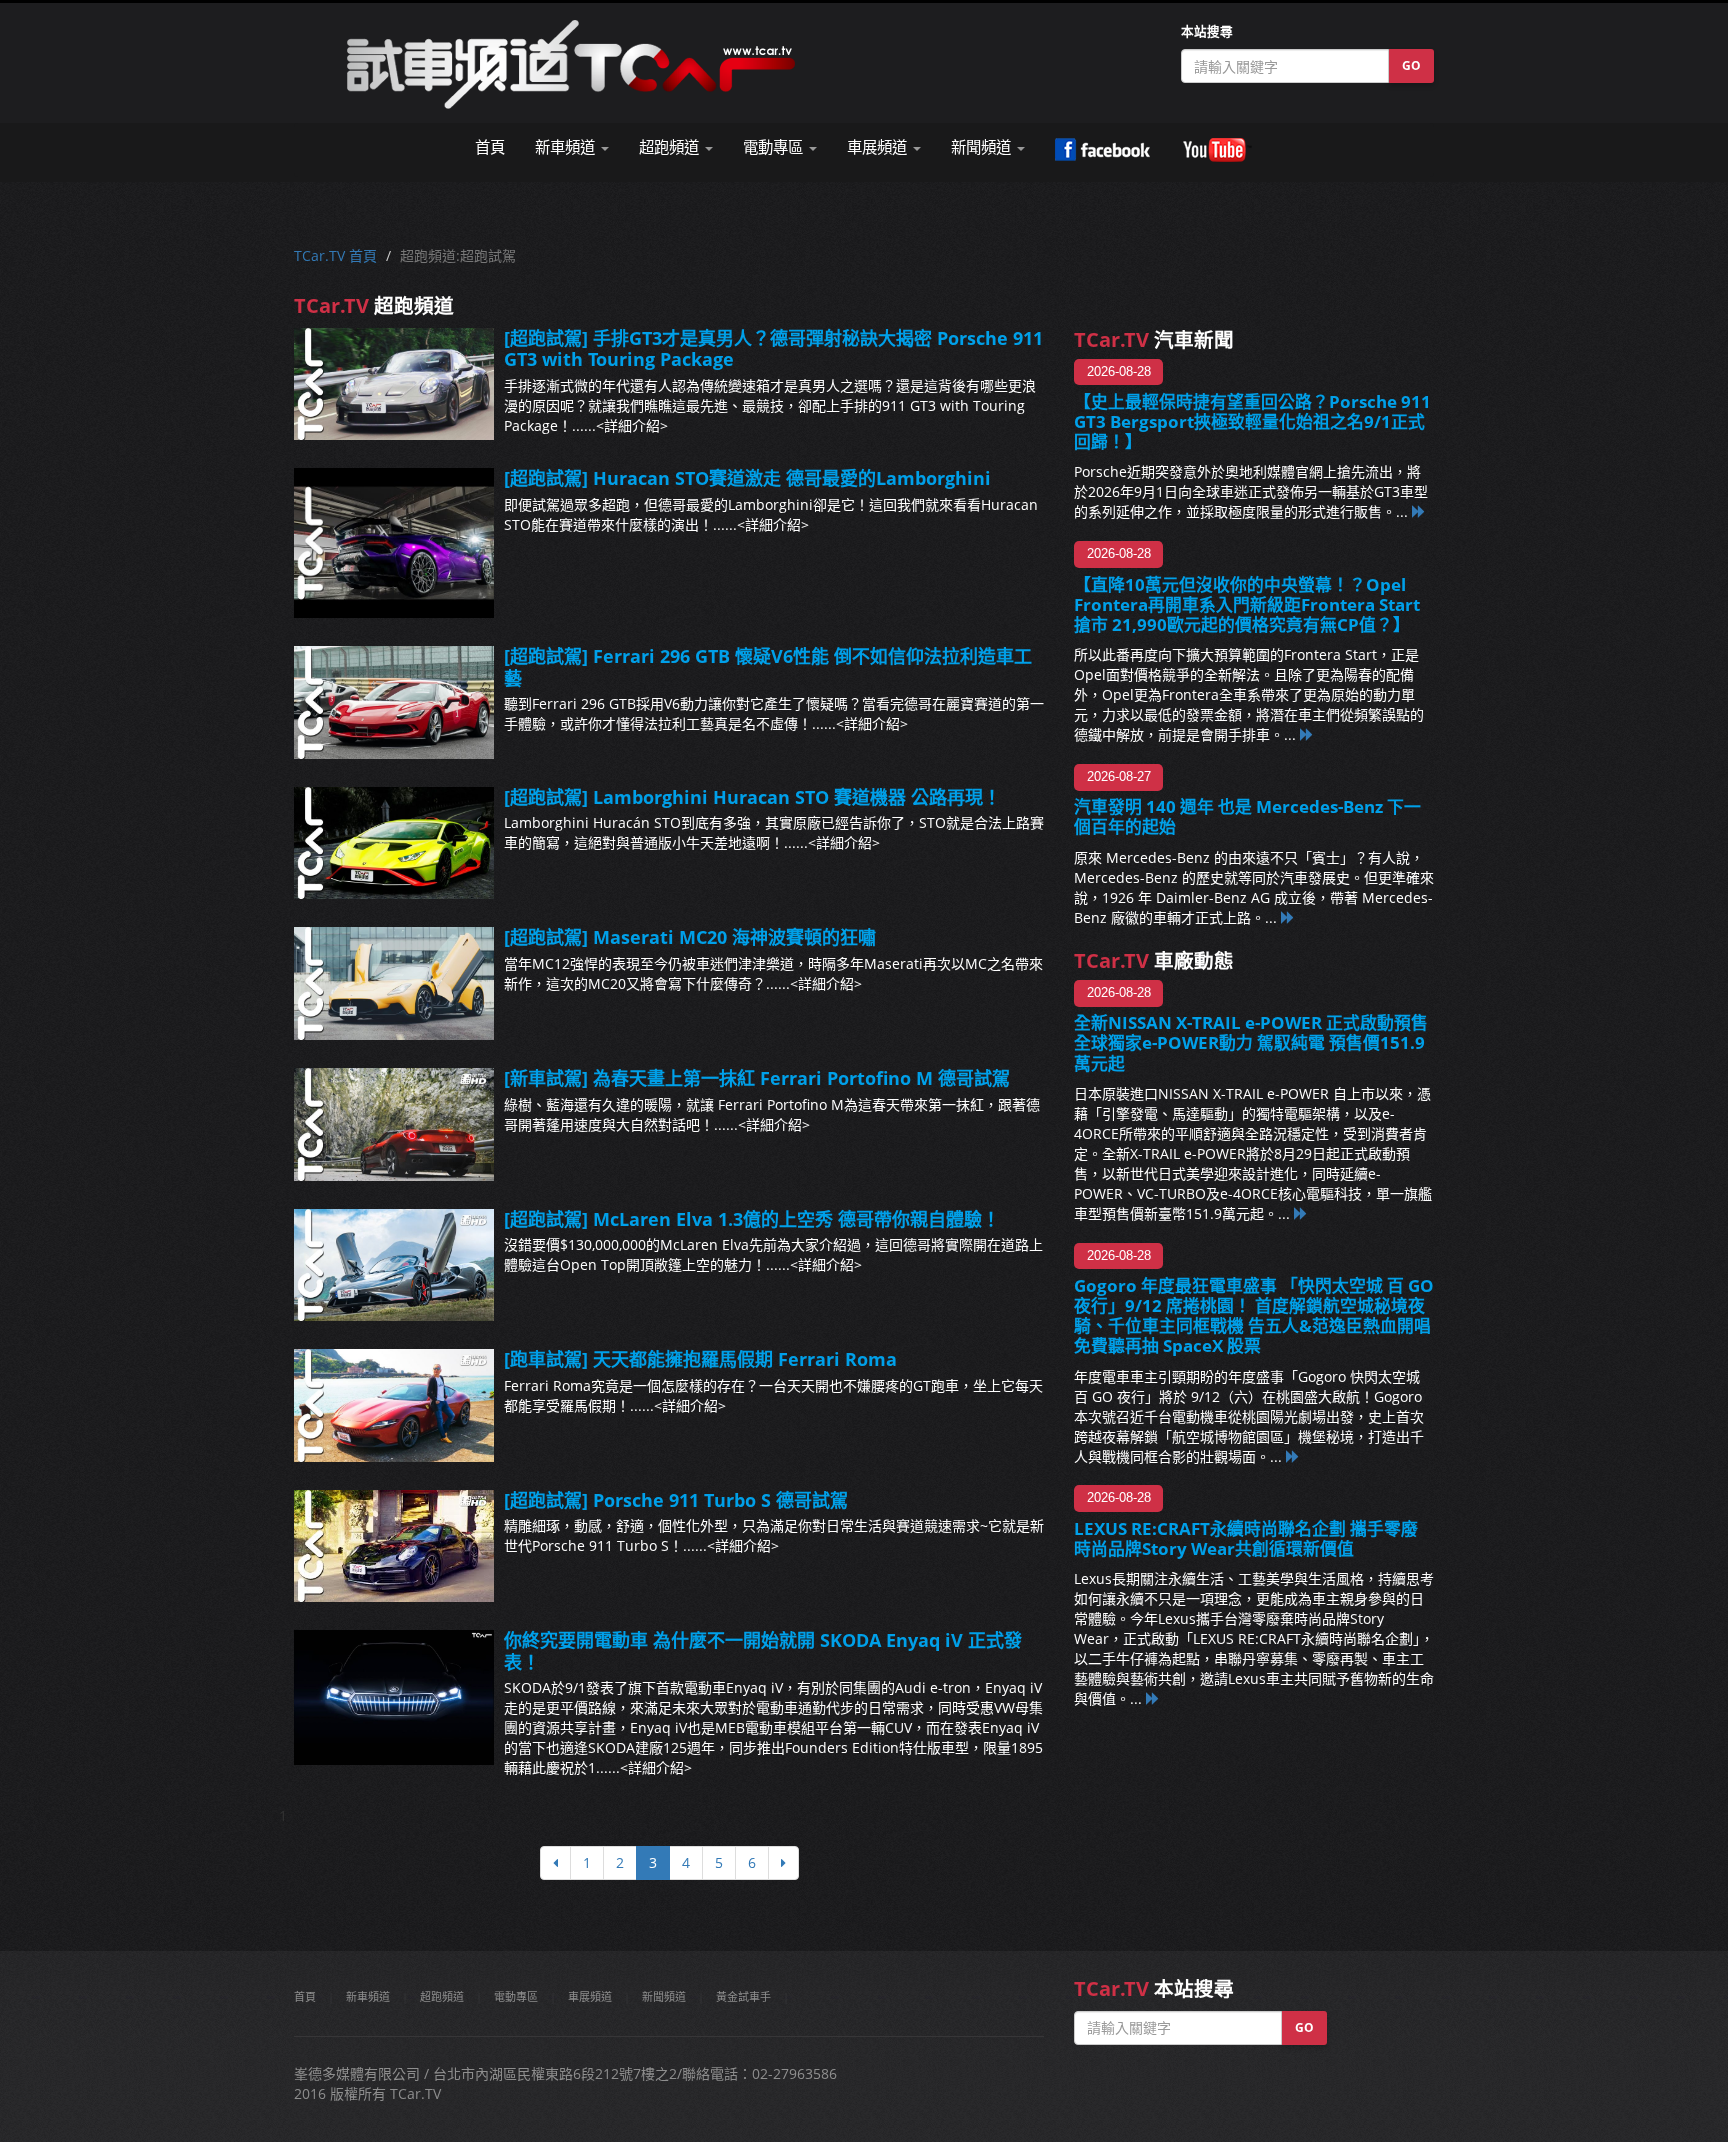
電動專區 (516, 1996)
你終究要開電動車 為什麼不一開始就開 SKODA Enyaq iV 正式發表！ (763, 1651)
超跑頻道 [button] (671, 147)
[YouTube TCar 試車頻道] (1217, 150)
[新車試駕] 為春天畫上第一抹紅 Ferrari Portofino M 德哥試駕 (757, 1078)
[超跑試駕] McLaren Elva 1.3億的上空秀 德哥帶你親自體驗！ (752, 1219)
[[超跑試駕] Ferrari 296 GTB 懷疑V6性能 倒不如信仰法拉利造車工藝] (394, 702)
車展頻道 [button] (879, 147)
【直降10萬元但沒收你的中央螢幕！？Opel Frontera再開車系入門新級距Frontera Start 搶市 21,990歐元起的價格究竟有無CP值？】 (1247, 604)
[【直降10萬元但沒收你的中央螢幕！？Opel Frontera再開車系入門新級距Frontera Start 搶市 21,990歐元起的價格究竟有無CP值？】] (1307, 734)
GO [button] (1411, 65)
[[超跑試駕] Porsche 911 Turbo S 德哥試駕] (394, 1546)
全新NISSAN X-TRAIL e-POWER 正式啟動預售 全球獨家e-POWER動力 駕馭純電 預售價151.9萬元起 (1251, 1042)
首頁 (490, 147)
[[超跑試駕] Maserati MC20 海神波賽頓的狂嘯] (394, 983)
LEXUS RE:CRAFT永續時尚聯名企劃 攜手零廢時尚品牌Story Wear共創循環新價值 (1246, 1538)
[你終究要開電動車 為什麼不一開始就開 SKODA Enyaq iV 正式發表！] (394, 1697)
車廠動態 (1154, 960)
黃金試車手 (743, 1996)
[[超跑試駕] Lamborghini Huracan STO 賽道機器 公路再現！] (394, 843)
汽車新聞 (1154, 339)
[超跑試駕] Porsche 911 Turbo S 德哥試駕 (676, 1500)
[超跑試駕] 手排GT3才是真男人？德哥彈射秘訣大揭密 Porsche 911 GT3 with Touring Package (773, 349)
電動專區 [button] (775, 147)
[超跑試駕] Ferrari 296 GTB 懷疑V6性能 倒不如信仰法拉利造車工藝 (768, 667)
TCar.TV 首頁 (335, 255)
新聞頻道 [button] (983, 147)
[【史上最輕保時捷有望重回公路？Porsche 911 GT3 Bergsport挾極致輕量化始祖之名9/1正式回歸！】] (1419, 511)
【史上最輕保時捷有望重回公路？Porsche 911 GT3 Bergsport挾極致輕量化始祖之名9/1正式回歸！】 (1252, 421)
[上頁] (555, 1863)
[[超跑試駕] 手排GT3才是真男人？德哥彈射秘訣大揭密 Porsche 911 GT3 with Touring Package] (394, 384)
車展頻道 (590, 1996)
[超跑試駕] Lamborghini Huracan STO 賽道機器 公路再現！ (752, 797)
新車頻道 (368, 1996)
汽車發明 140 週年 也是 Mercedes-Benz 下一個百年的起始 (1247, 816)
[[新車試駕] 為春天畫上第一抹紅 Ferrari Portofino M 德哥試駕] (394, 1124)
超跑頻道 (442, 1996)
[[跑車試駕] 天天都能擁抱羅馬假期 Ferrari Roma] (394, 1405)
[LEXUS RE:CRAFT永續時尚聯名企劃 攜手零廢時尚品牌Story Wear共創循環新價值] (1153, 1698)
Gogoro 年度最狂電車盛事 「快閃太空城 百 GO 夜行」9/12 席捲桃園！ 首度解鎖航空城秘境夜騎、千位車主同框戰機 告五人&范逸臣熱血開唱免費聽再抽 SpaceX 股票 (1254, 1315)
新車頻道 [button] (567, 147)
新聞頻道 (664, 1996)
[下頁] (783, 1863)
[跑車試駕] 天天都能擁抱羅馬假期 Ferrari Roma (700, 1359)
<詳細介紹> (632, 425)
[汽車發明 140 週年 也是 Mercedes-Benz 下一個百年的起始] (1288, 917)
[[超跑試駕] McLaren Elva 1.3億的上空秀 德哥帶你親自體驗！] (394, 1265)
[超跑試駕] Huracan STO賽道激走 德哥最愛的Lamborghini (747, 478)
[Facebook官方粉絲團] (1102, 150)
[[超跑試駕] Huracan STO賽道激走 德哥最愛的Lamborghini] (394, 543)
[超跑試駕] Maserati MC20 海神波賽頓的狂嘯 (690, 937)
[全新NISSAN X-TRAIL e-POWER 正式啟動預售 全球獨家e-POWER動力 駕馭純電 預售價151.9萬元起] (1301, 1213)
